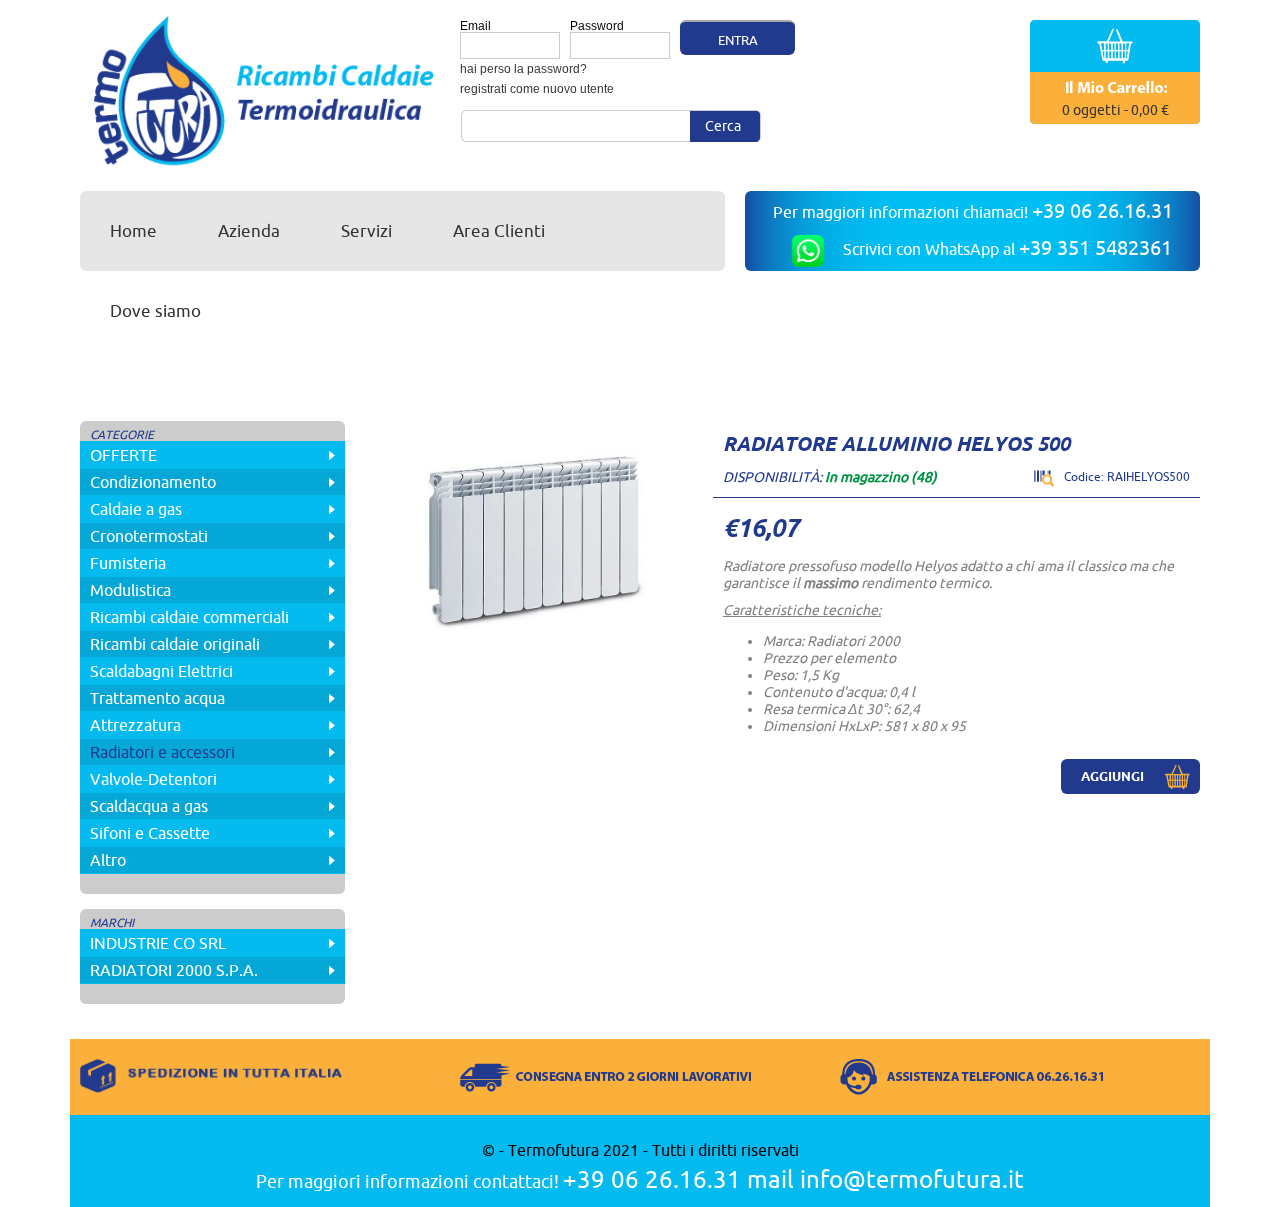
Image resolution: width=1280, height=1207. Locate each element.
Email (475, 25)
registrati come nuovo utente (537, 89)
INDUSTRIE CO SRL (158, 943)
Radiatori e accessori (162, 752)
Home (133, 230)
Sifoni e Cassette (150, 833)
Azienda (249, 230)
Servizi (366, 230)
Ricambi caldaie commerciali (189, 617)
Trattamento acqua (157, 698)
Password (597, 25)
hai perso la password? (523, 69)
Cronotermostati (149, 536)
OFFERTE (123, 455)
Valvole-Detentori (153, 779)
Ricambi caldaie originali (175, 644)
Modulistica (130, 590)
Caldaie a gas (136, 509)
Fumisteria (128, 563)
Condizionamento (153, 482)
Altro (108, 860)
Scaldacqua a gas (149, 806)
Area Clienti (499, 230)
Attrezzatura (135, 725)
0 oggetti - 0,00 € (1115, 110)
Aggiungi (1112, 776)
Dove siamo (155, 310)
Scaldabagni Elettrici (161, 671)
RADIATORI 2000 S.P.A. (174, 970)
